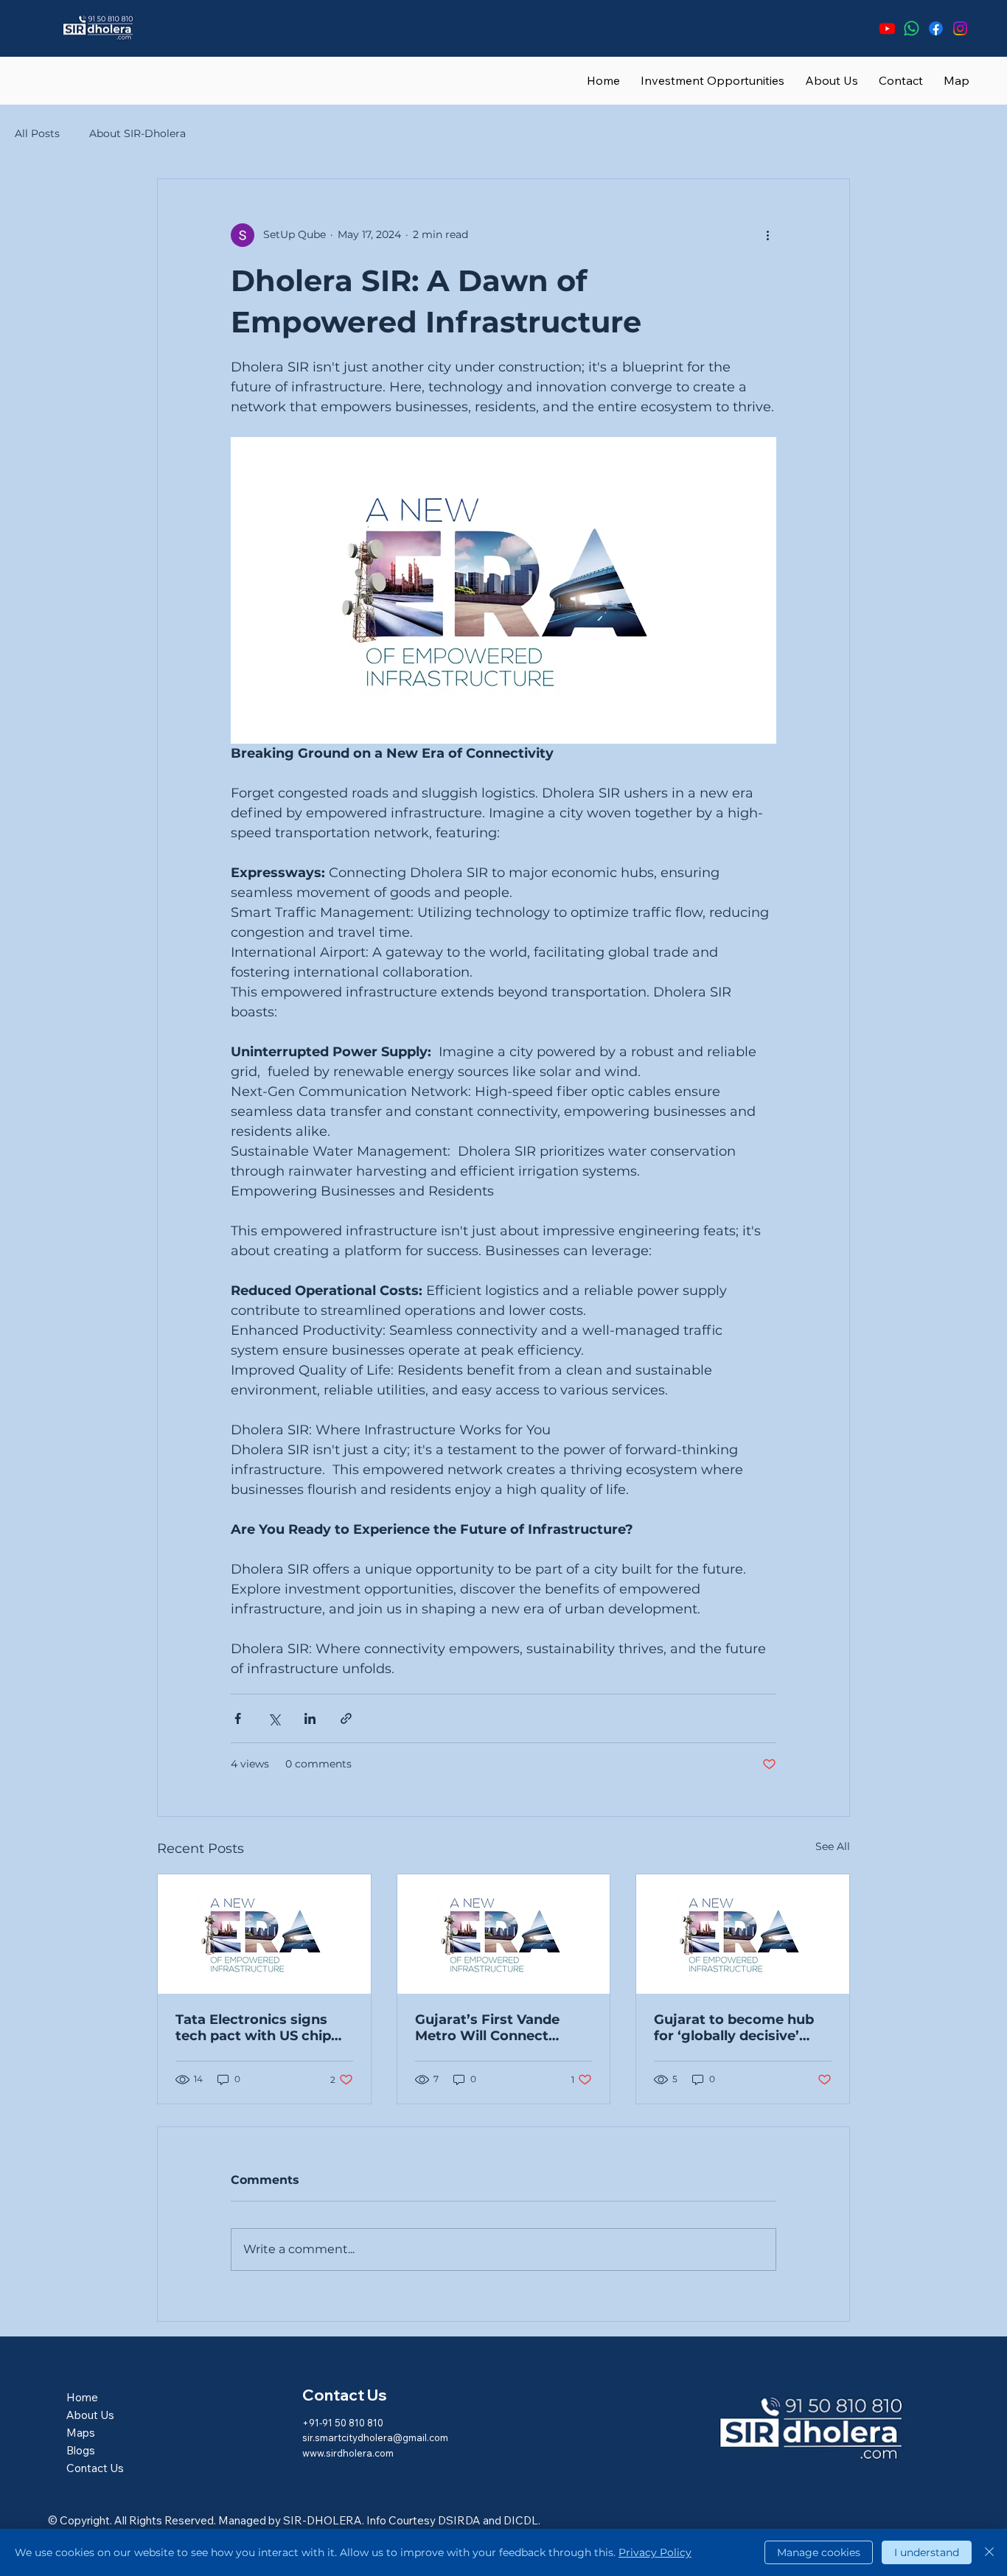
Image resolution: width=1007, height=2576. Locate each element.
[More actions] (767, 235)
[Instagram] (960, 28)
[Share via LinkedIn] (310, 1718)
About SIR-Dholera (137, 133)
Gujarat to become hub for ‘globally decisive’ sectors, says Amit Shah (736, 2028)
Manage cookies (819, 2552)
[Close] (989, 2552)
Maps (81, 2433)
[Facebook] (936, 28)
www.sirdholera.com (348, 2453)
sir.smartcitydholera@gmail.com (375, 2437)
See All (833, 1846)
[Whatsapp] (912, 28)
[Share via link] (346, 1718)
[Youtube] (887, 28)
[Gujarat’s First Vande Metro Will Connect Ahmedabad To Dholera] (504, 1934)
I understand (927, 2552)
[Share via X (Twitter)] (274, 1718)
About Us (90, 2415)
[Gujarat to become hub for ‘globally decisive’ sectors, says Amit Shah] (743, 1934)
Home (82, 2397)
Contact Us (95, 2468)
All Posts (37, 133)
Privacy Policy (655, 2552)
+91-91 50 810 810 (343, 2423)
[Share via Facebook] (238, 1718)
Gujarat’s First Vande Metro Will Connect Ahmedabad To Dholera (496, 2028)
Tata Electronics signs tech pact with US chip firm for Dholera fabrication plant (253, 2028)
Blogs (81, 2450)
